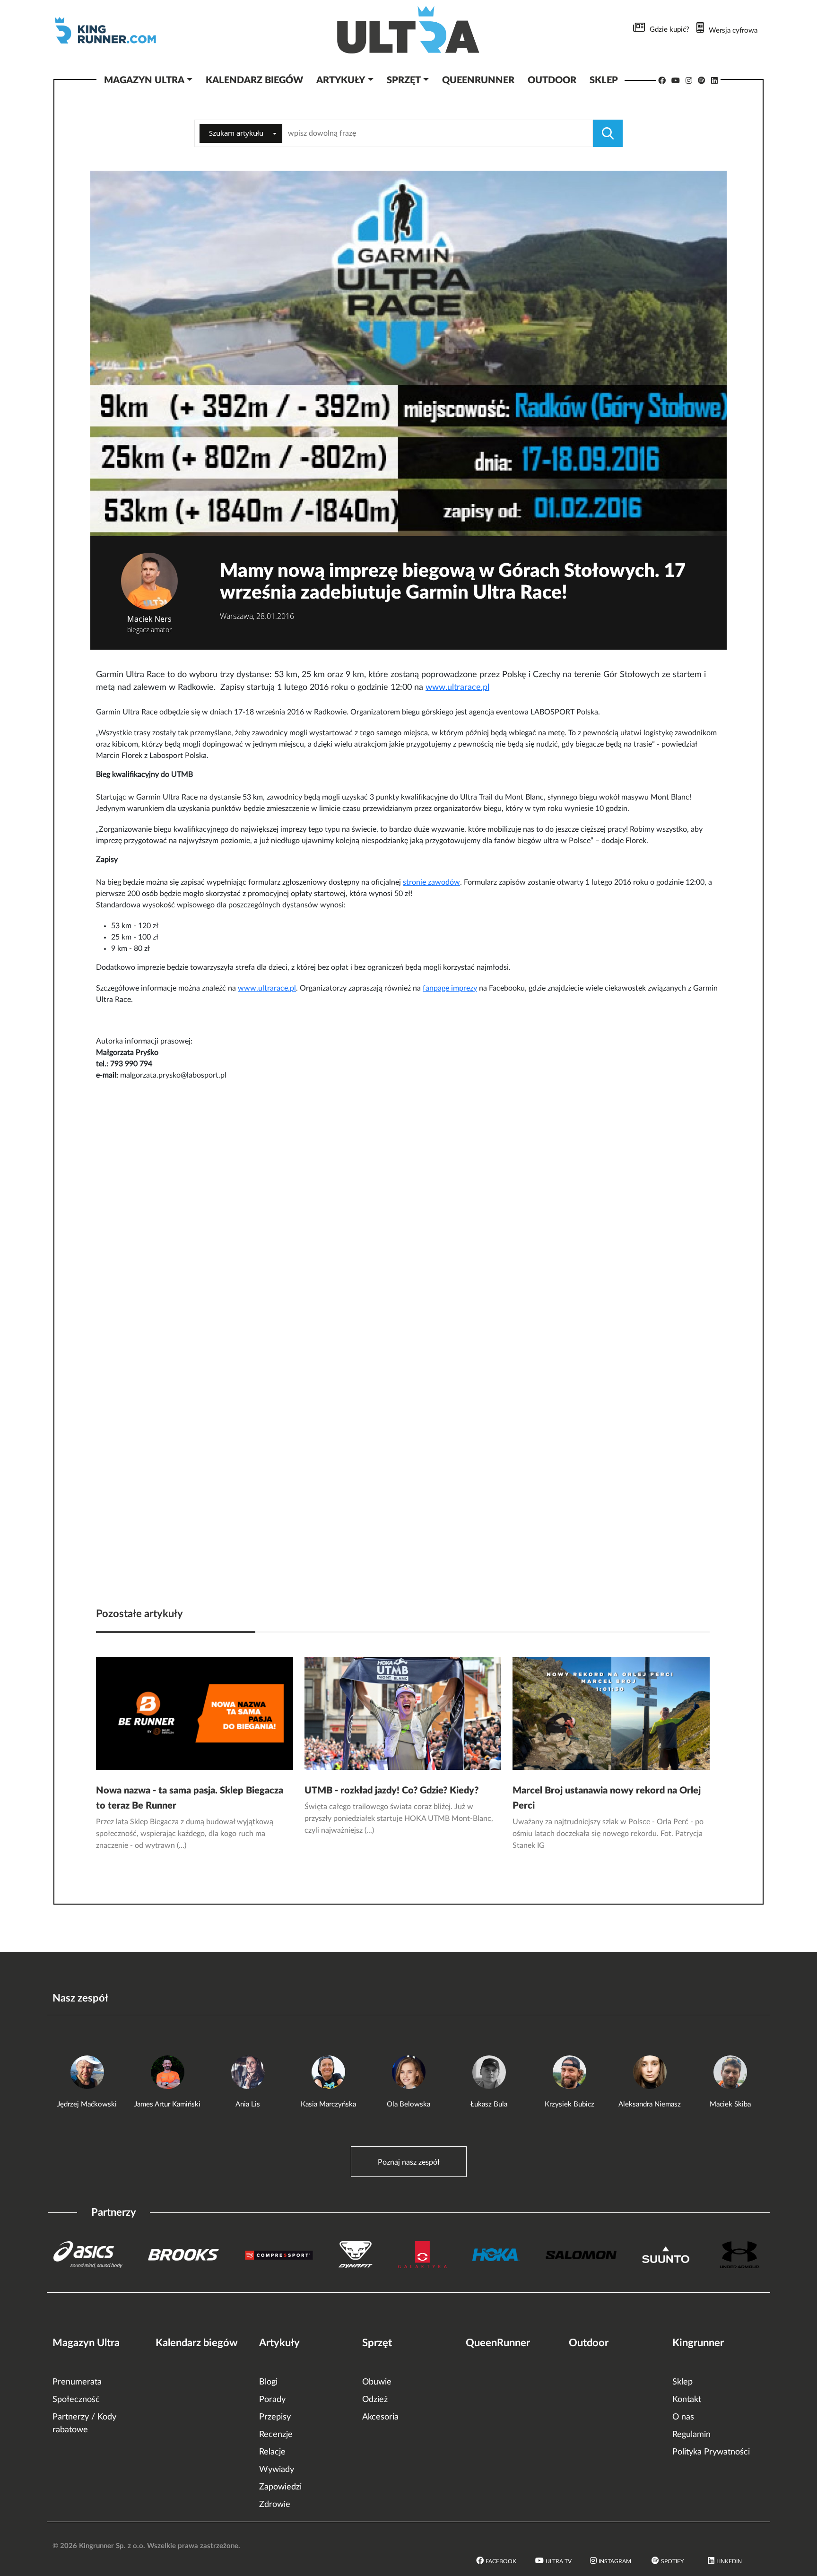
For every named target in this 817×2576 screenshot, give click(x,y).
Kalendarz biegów (197, 2343)
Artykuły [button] (341, 80)
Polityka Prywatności (711, 2452)
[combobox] (241, 133)
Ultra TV (559, 2561)
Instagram (615, 2561)
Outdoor (589, 2343)
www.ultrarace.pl (457, 688)
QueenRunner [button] (478, 80)
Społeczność (76, 2400)
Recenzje (276, 2435)
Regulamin (691, 2435)
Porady (272, 2400)
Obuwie (377, 2382)
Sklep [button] (604, 80)
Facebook (501, 2561)
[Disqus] (408, 1209)
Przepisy (275, 2417)
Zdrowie (275, 2505)
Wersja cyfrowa (733, 30)
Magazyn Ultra (86, 2343)
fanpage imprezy (450, 988)
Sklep (682, 2382)
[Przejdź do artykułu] (195, 1713)
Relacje (272, 2452)
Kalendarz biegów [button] (254, 80)
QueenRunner (498, 2343)
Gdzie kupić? (669, 30)
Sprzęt (377, 2343)
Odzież (375, 2400)
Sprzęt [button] (404, 80)
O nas (683, 2417)
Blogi (268, 2382)
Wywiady (277, 2470)
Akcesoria (380, 2417)
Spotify (672, 2561)
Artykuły (279, 2343)
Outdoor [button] (552, 80)
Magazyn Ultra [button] (144, 80)
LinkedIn (729, 2561)
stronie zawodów (431, 882)
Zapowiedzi (280, 2487)
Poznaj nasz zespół (409, 2162)
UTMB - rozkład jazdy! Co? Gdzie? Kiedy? (391, 1791)
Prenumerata (77, 2382)
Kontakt (687, 2400)
